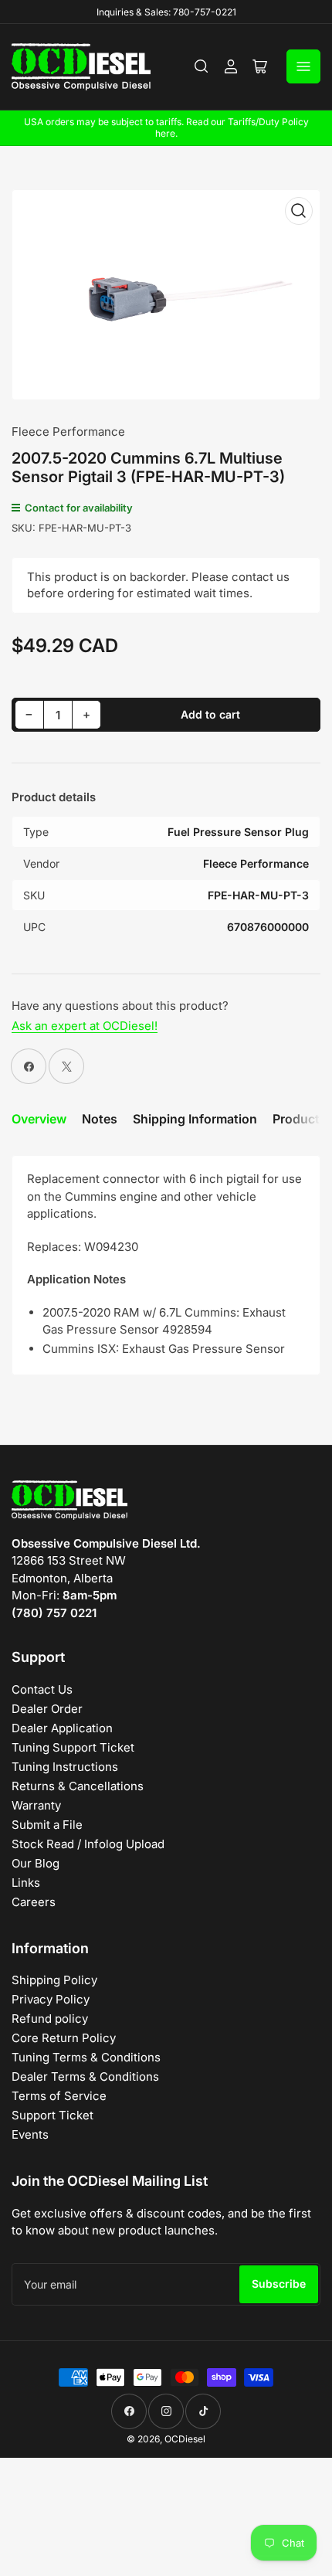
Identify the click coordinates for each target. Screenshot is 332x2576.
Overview (39, 1119)
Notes (100, 1119)
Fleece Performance (68, 432)
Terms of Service (59, 2096)
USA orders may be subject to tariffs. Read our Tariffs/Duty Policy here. (166, 127)
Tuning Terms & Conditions (86, 2057)
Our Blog (36, 1863)
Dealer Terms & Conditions (85, 2076)
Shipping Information (195, 1119)
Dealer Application (62, 1728)
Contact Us (42, 1689)
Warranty (36, 1805)
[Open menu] (303, 66)
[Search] (202, 66)
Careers (34, 1902)
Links (26, 1883)
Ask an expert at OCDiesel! (85, 1026)
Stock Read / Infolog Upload (88, 1844)
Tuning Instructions (65, 1767)
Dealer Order (47, 1709)
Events (30, 2134)
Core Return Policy (64, 2038)
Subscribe (279, 2284)
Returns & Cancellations (78, 1786)
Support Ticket (53, 2115)
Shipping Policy (54, 1980)
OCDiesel (185, 2439)
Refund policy (50, 2019)
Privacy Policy (51, 1999)
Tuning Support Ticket (73, 1747)
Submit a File (47, 1825)
